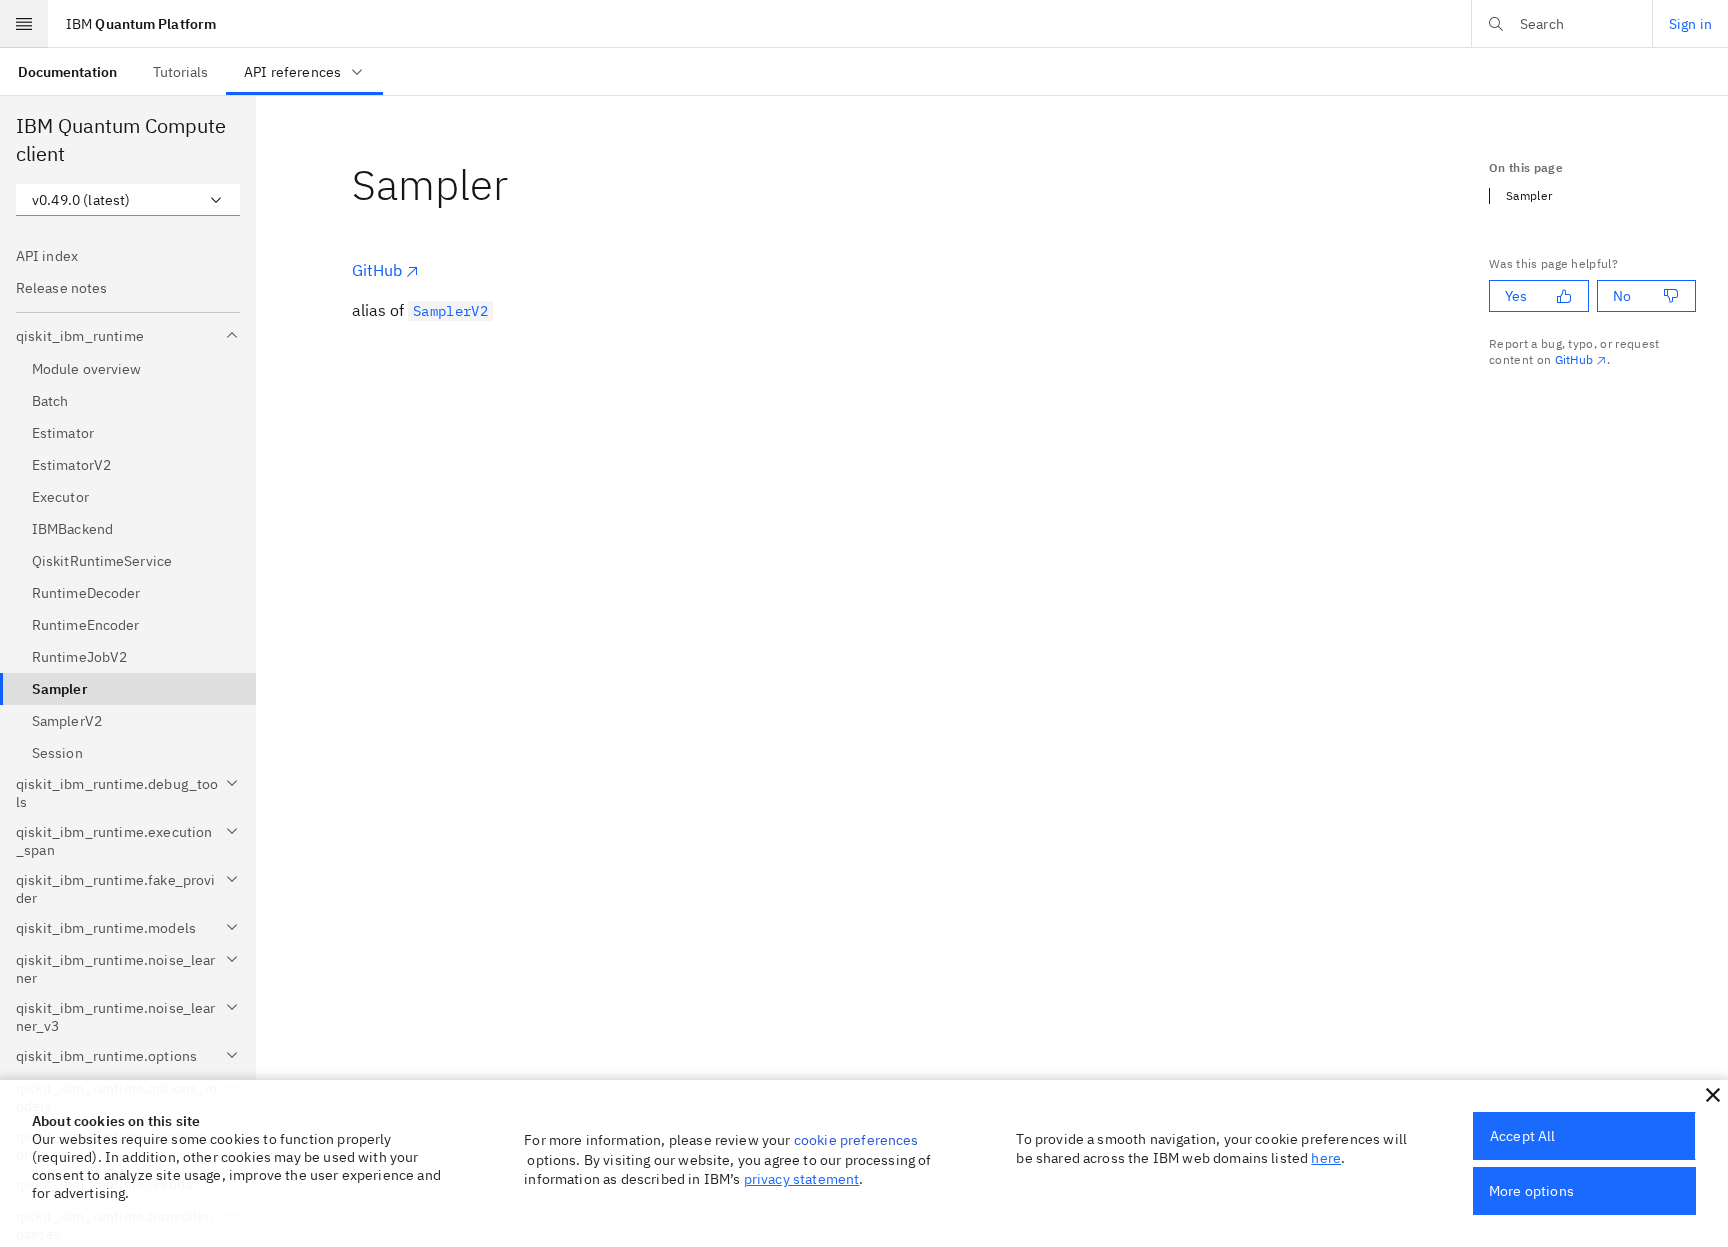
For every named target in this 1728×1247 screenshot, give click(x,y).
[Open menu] (24, 24)
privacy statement (802, 1179)
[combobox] (128, 200)
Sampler (1529, 195)
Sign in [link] (1690, 24)
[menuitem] (67, 71)
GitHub (377, 270)
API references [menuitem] (292, 72)
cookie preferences (856, 1140)
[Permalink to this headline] (524, 184)
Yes (1516, 296)
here (1326, 1158)
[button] (1713, 1095)
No (1622, 296)
